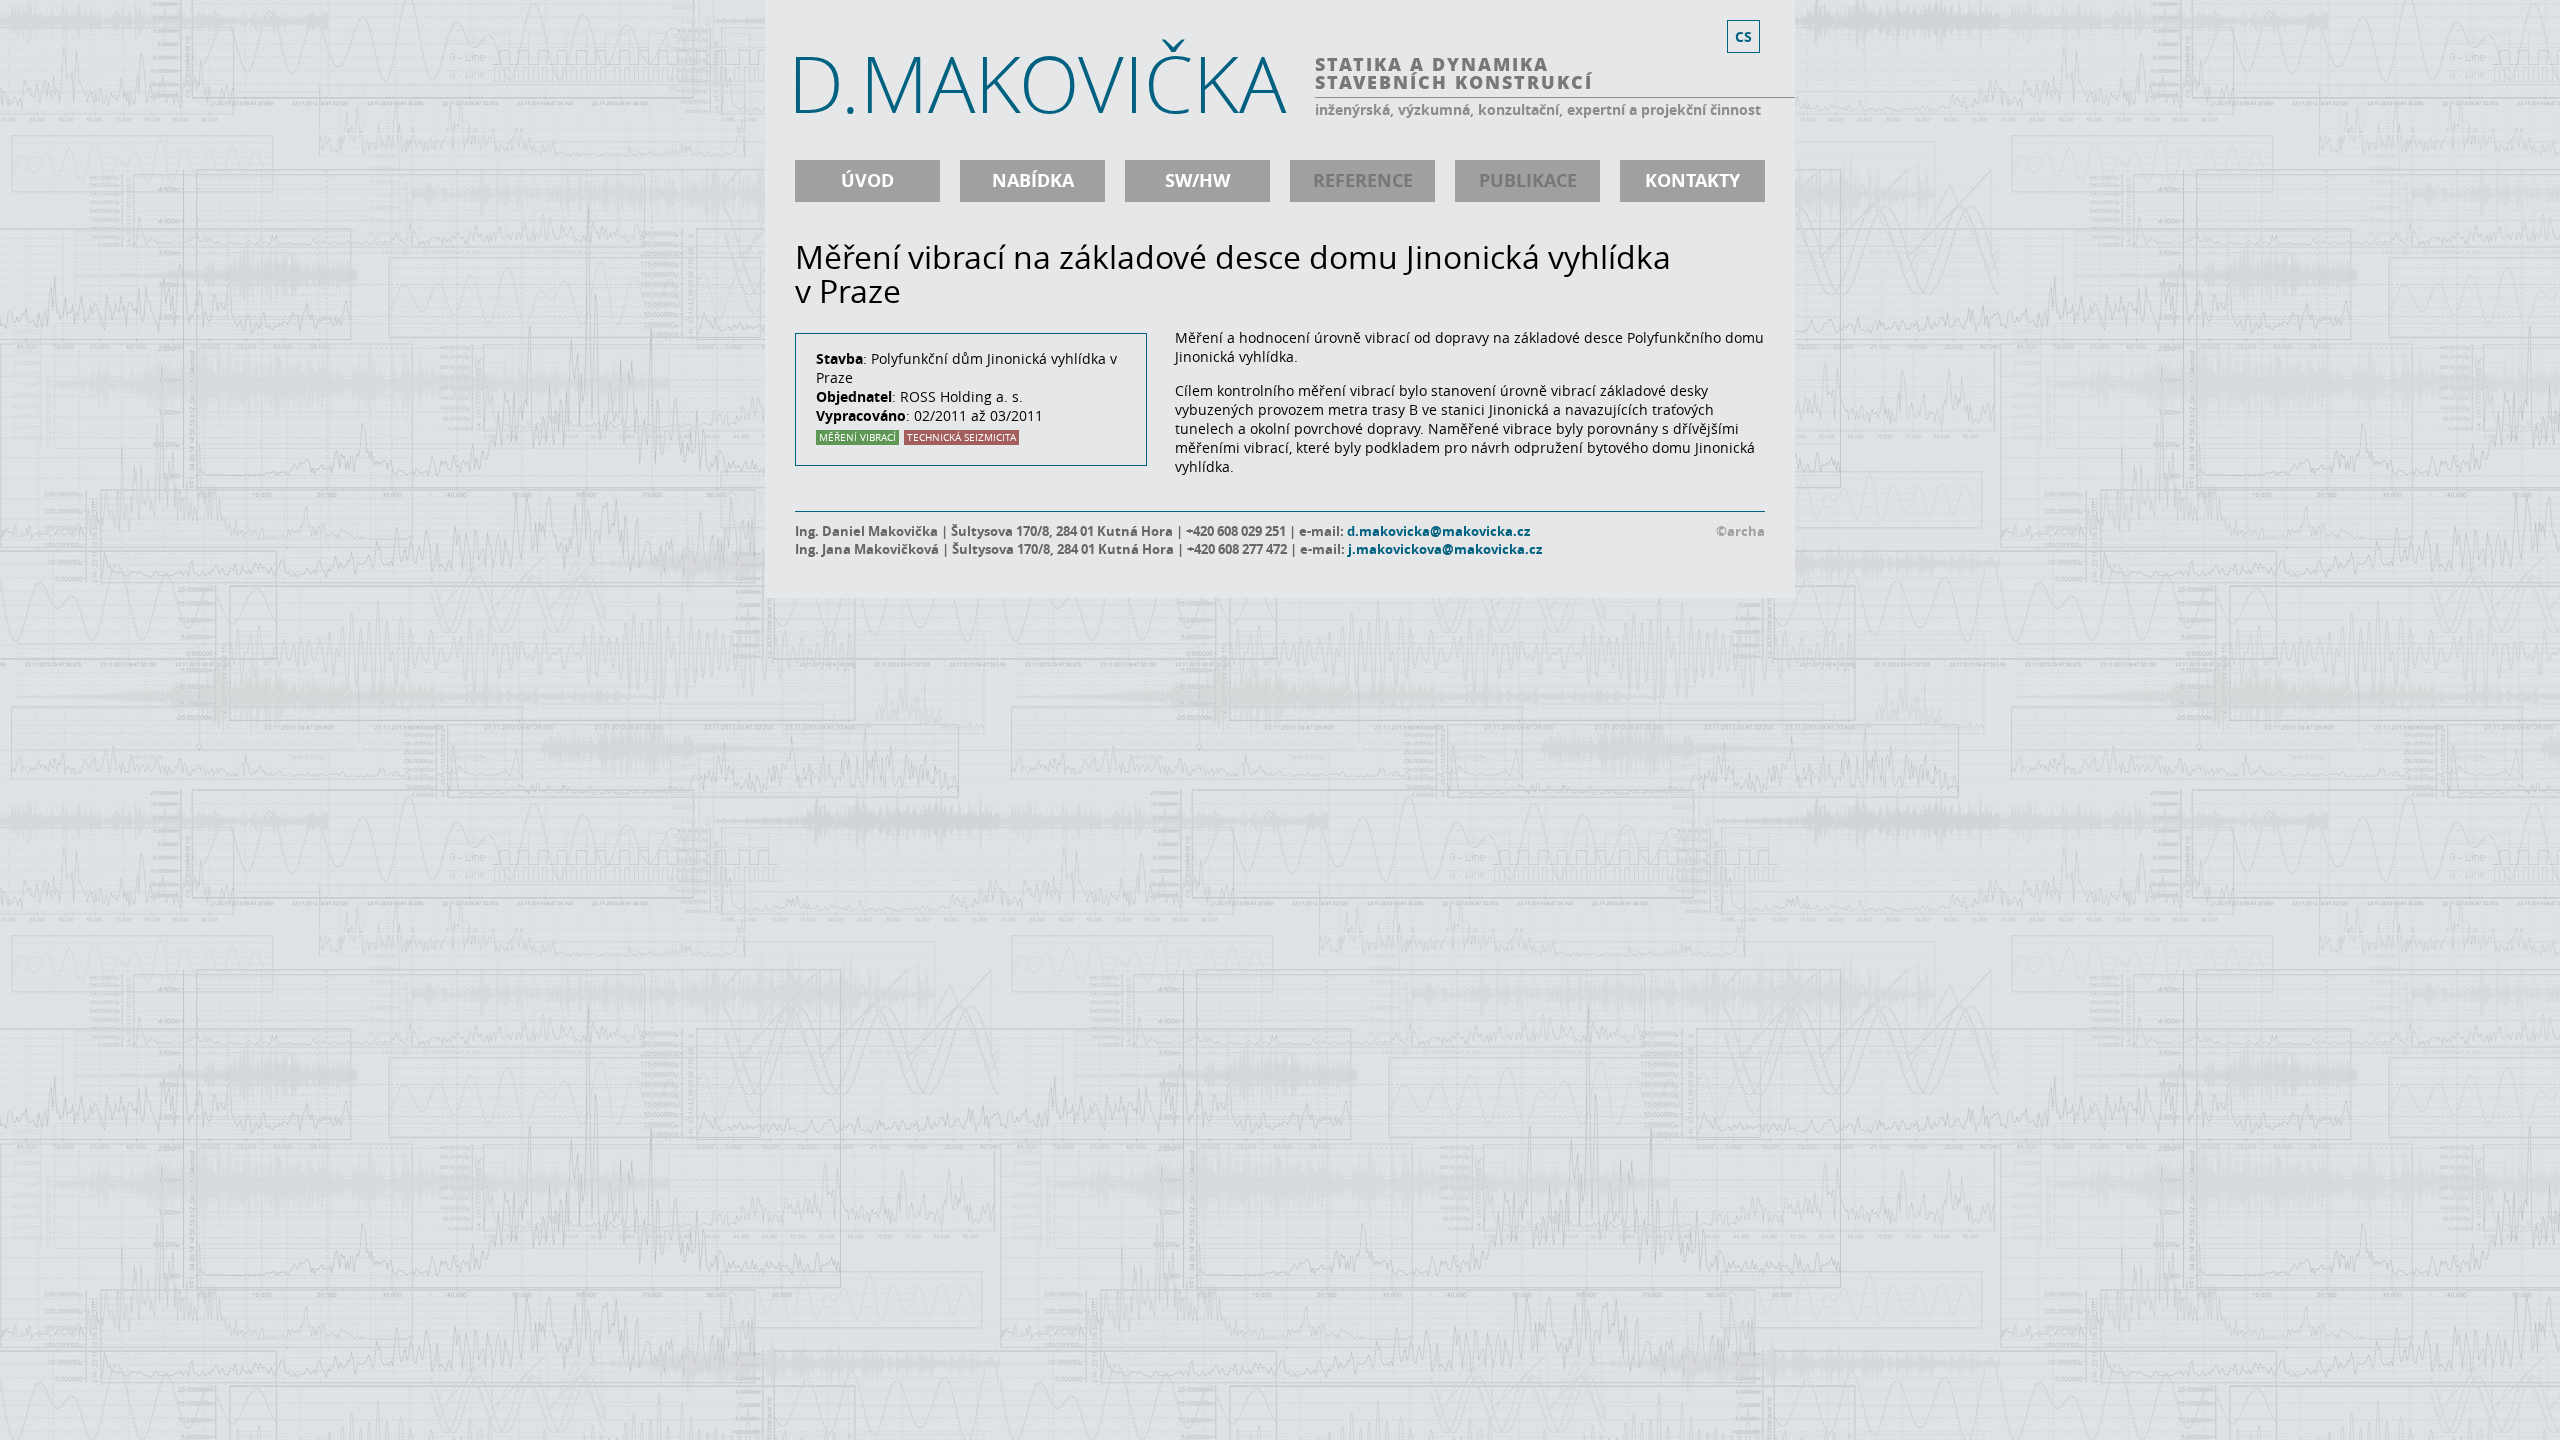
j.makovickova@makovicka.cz (1445, 549)
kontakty (1692, 180)
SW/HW (1197, 180)
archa (1746, 531)
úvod (867, 180)
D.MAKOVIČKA (1037, 83)
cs (1743, 36)
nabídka (1033, 180)
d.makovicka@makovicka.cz (1438, 531)
